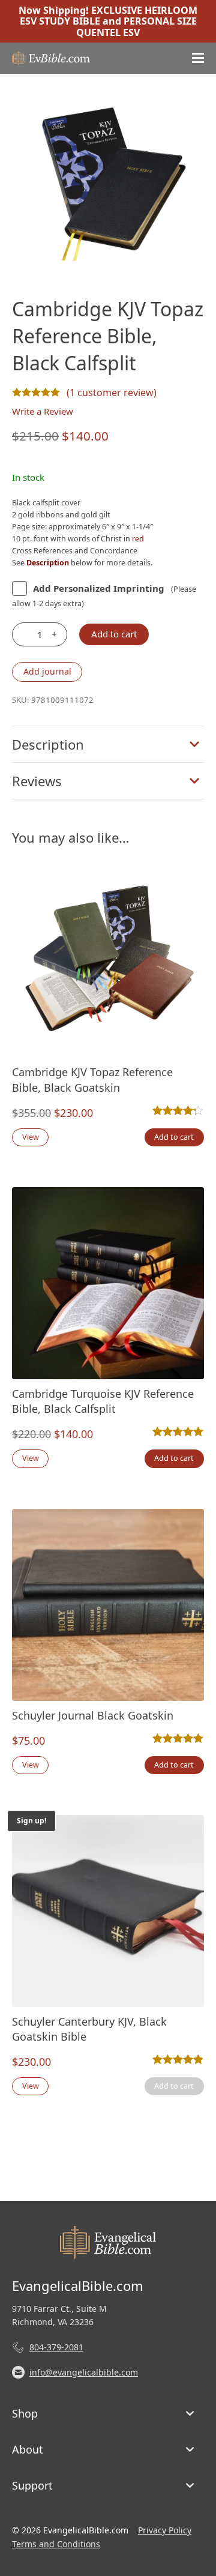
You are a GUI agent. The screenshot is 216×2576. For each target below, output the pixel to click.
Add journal (47, 671)
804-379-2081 (56, 2347)
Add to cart (114, 634)
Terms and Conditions (56, 2544)
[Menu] (198, 58)
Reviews (37, 781)
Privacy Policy (165, 2530)
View (31, 1137)
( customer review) (112, 393)
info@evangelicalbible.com (84, 2372)
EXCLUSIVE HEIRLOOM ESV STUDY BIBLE (109, 16)
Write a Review (43, 411)
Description (48, 744)
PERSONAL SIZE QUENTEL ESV (136, 26)
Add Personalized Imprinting (99, 588)
